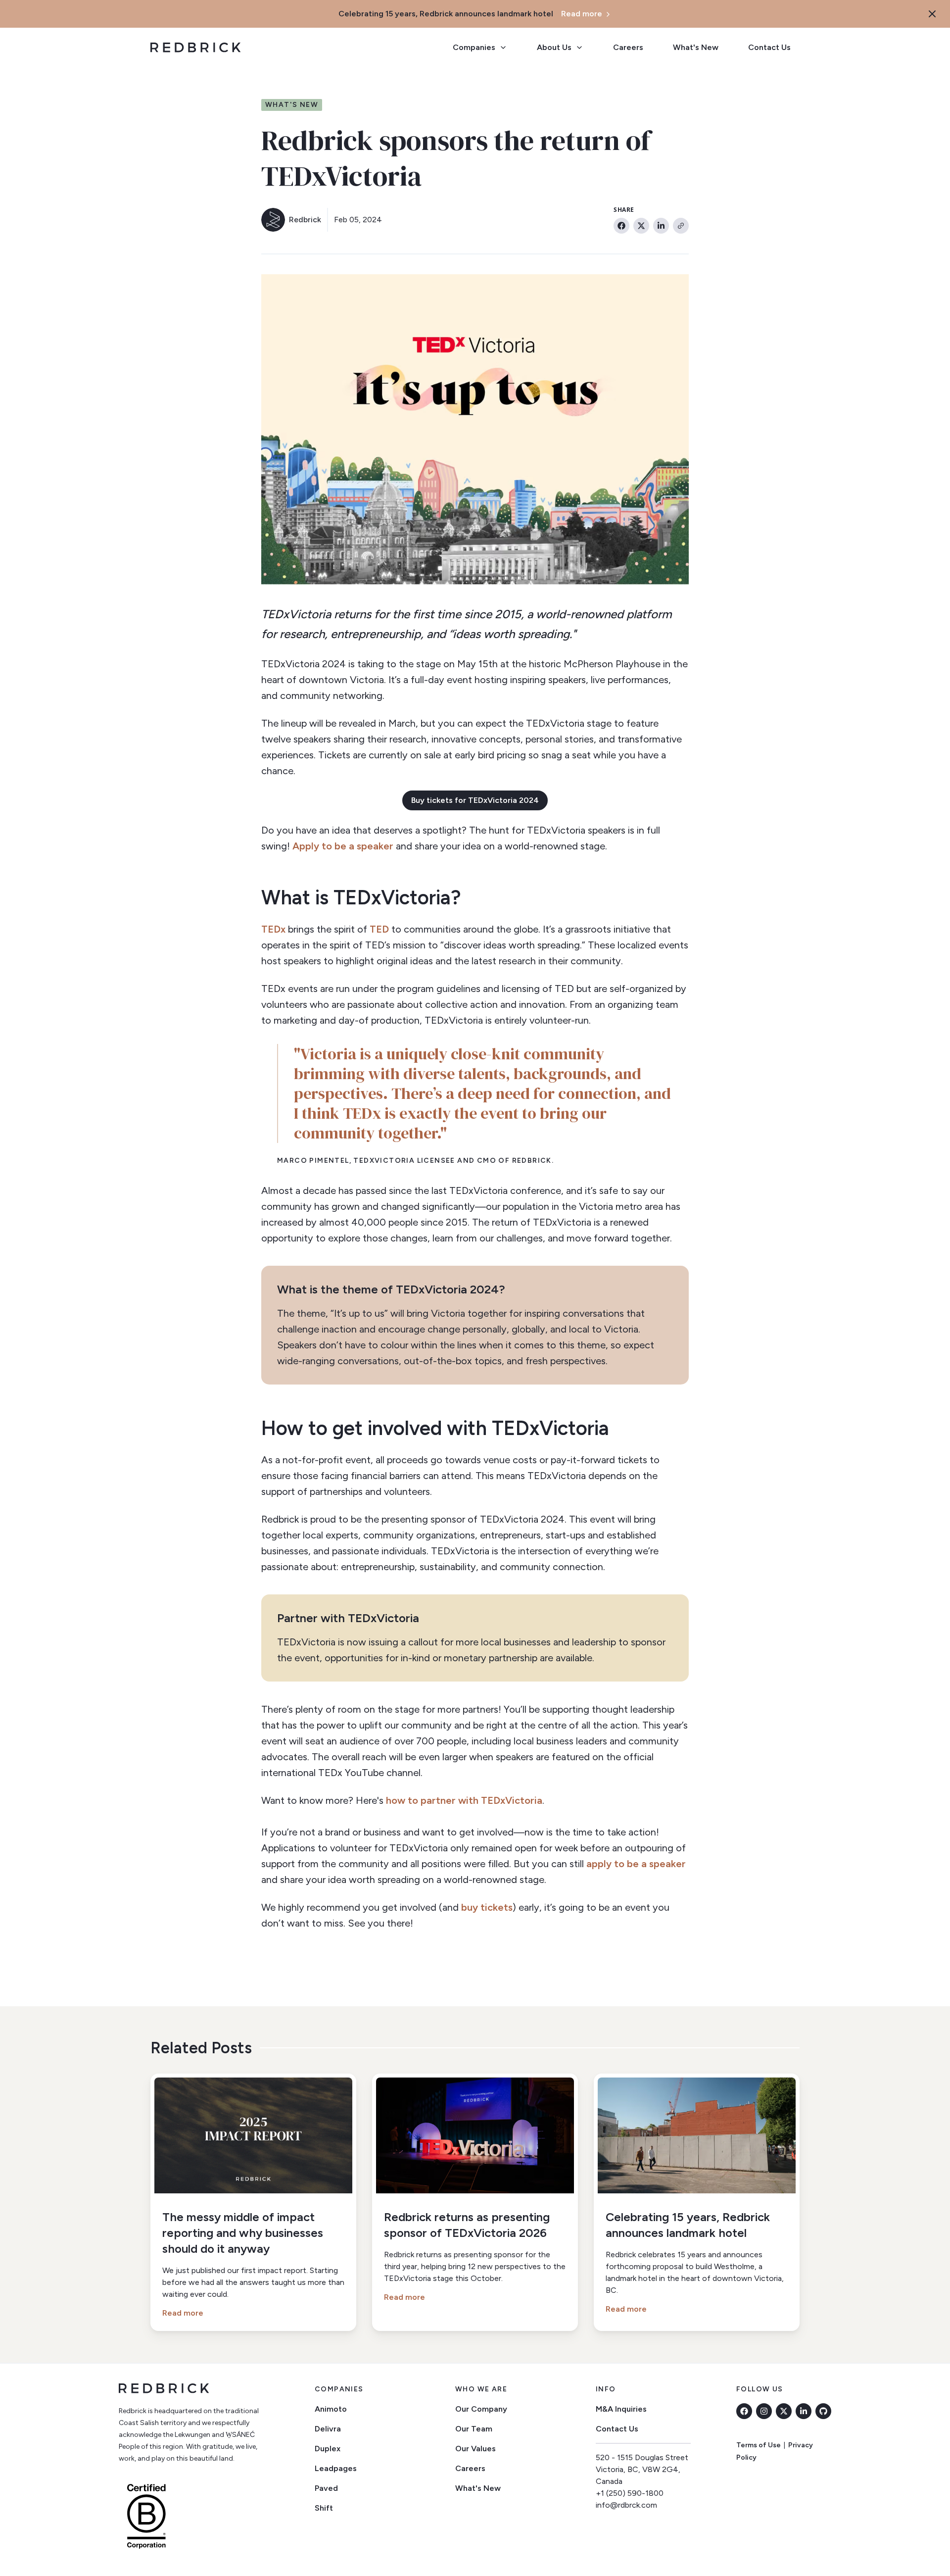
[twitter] (784, 2411)
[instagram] (764, 2411)
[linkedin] (804, 2411)
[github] (823, 2411)
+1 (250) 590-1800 (630, 2493)
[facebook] (744, 2411)
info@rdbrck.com (626, 2505)
